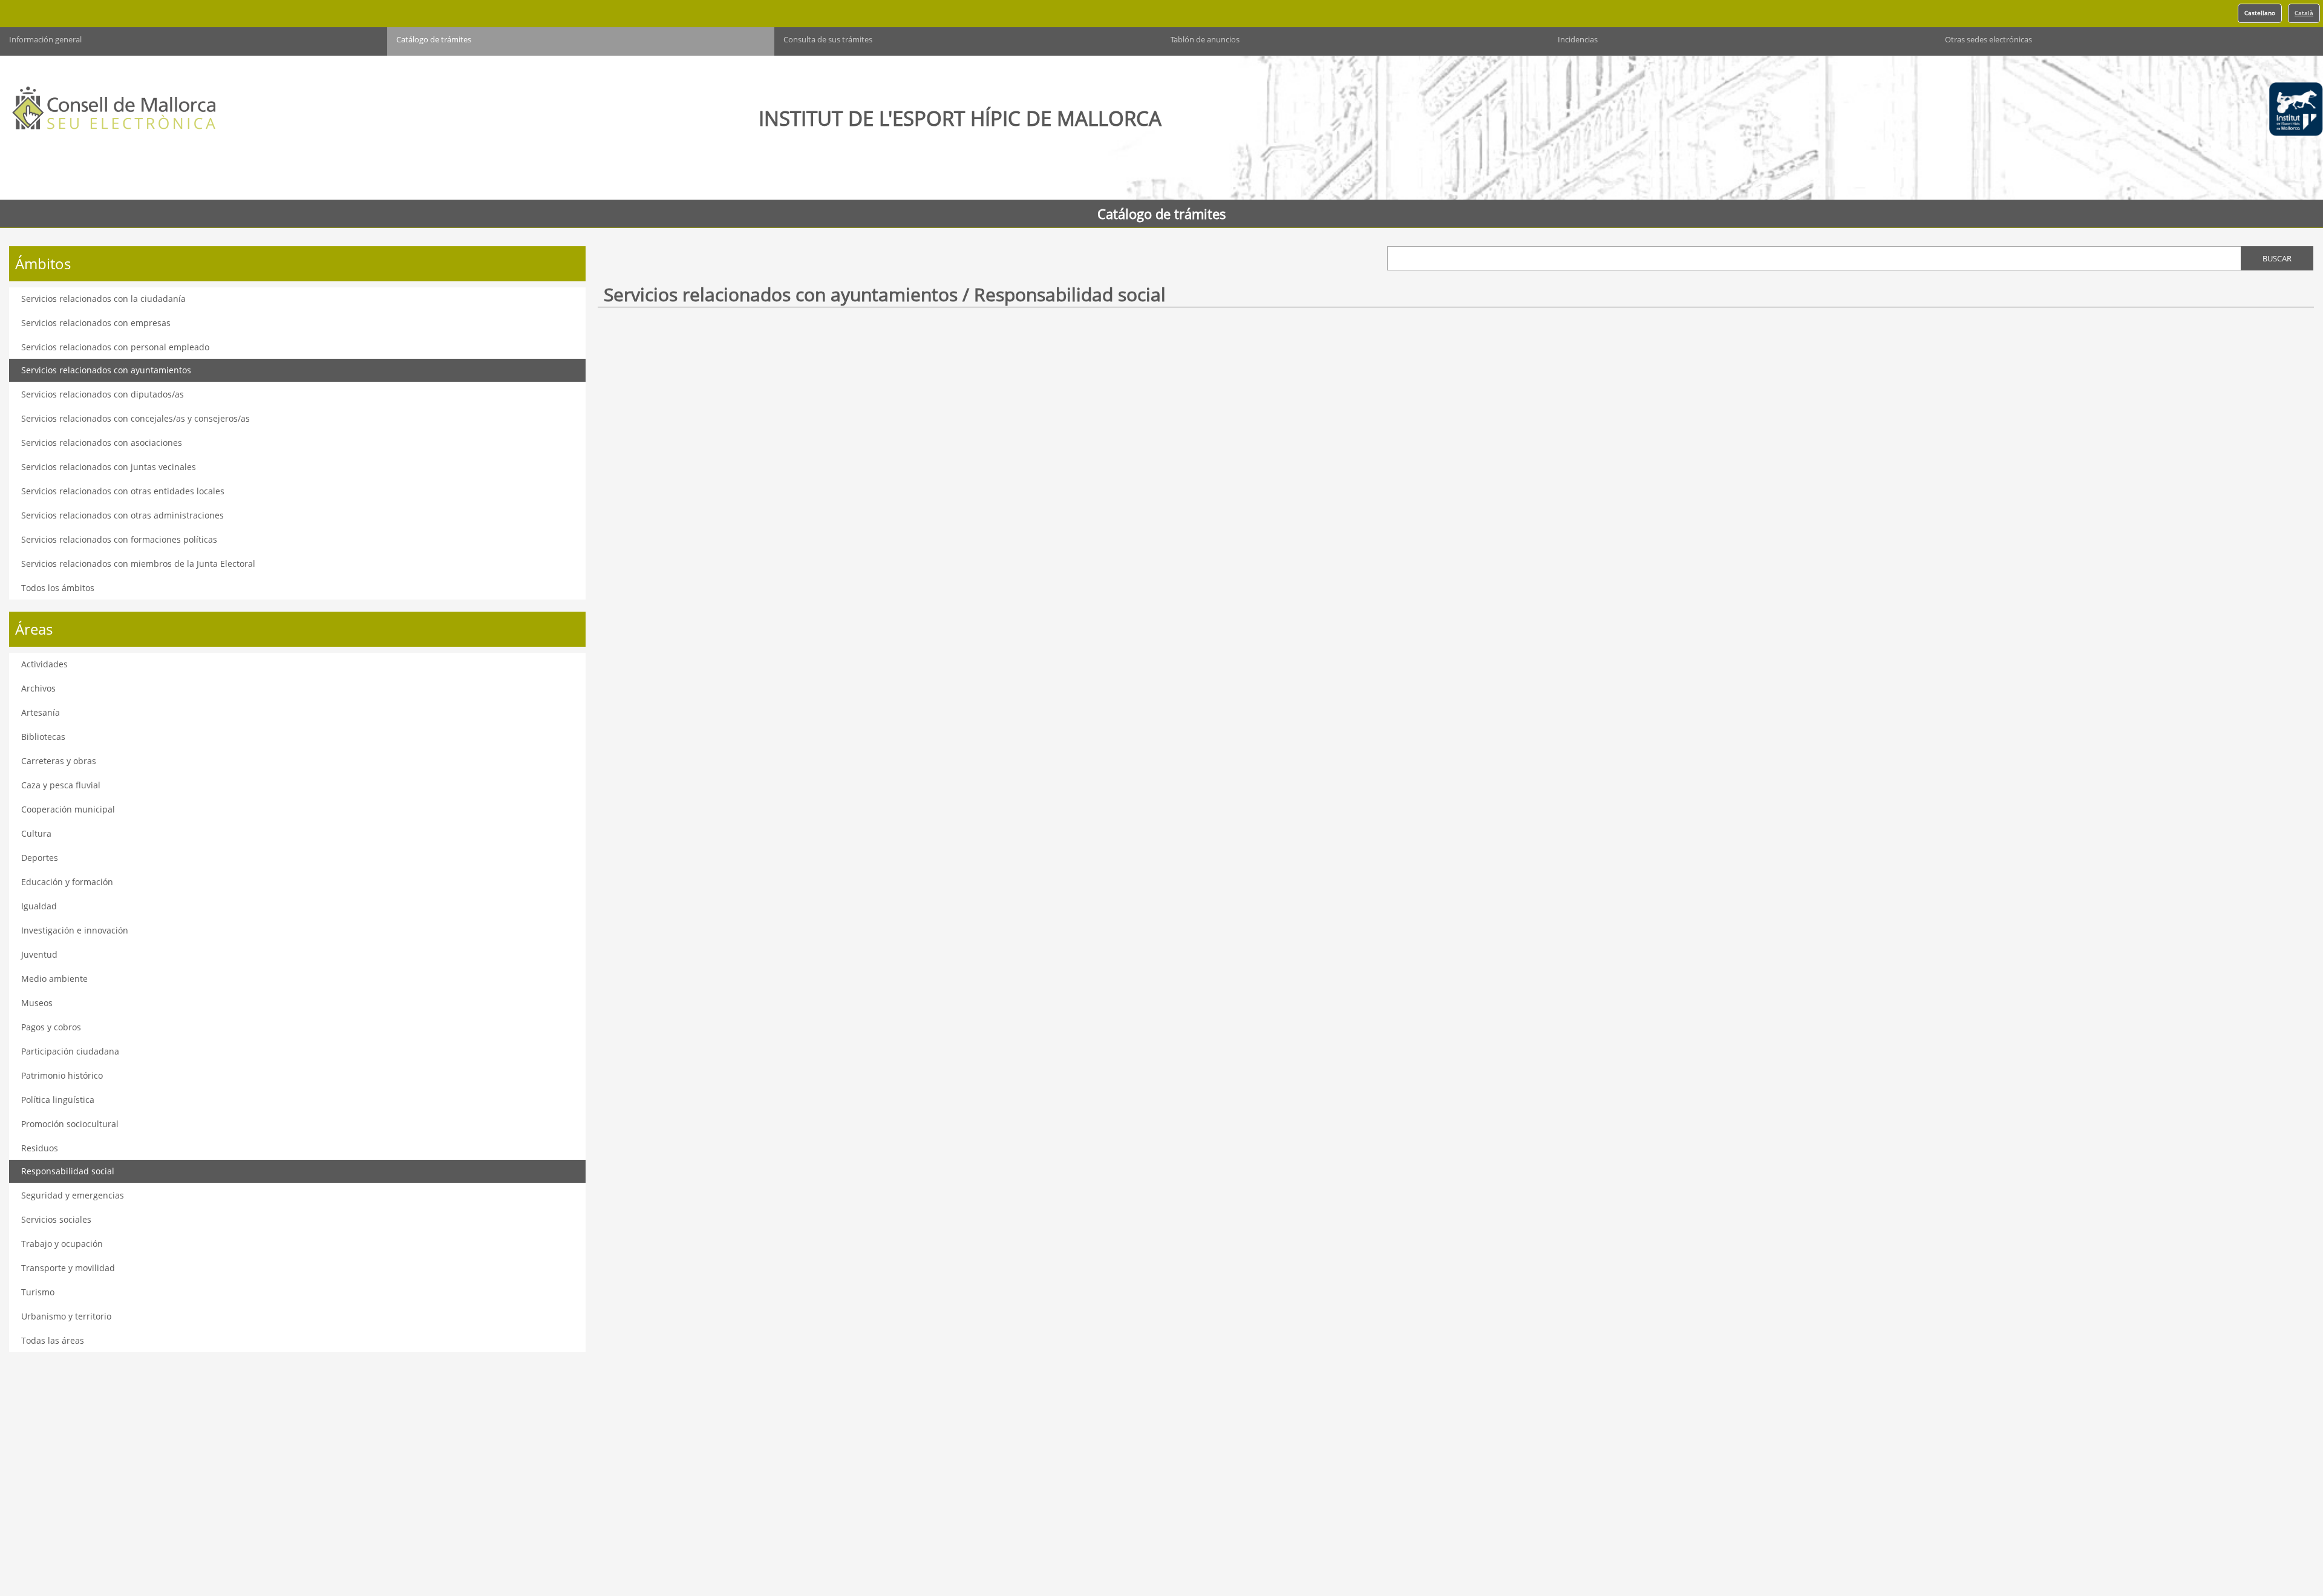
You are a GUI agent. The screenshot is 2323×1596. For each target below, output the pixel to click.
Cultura (36, 833)
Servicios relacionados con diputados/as (103, 394)
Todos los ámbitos (58, 588)
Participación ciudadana (70, 1051)
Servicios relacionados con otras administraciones (123, 515)
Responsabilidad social (68, 1171)
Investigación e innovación (75, 930)
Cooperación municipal (68, 809)
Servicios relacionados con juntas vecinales (109, 467)
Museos (37, 1003)
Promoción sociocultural (70, 1124)
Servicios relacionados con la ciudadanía (103, 299)
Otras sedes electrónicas (1988, 40)
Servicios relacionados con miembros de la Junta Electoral (138, 564)
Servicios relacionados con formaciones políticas (119, 539)
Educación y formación (67, 882)
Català (2304, 13)
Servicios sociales (56, 1219)
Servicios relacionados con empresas (96, 323)
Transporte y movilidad (68, 1268)
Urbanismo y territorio (66, 1316)
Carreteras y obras (59, 761)
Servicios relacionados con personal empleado (115, 347)
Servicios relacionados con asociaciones (102, 443)
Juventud (39, 954)
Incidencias (1578, 40)
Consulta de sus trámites (828, 40)
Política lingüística (58, 1100)
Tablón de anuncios (1205, 40)
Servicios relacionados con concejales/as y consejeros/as (136, 418)
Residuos (40, 1148)
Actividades (44, 664)
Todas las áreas (53, 1340)
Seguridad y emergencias (73, 1195)
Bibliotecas (43, 737)
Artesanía (41, 712)
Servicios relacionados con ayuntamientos (106, 370)
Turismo (38, 1292)
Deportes (40, 858)
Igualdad (39, 906)
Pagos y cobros (51, 1027)
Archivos (38, 688)
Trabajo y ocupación (62, 1244)
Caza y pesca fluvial (61, 785)
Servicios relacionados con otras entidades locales (123, 491)
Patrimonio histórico (62, 1075)
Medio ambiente (54, 979)
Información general (45, 40)
